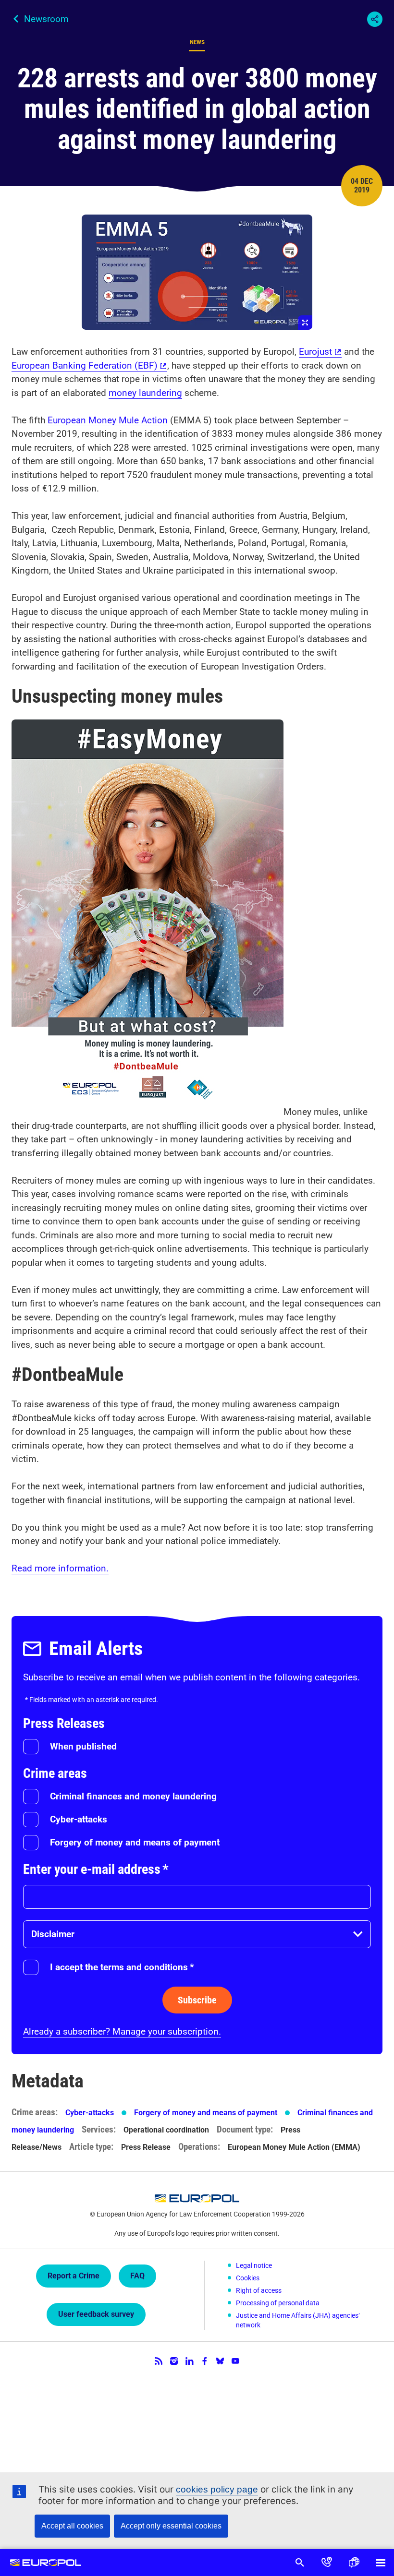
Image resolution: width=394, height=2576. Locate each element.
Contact (327, 2563)
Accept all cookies (72, 2526)
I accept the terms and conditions (122, 1967)
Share (375, 19)
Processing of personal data (278, 2303)
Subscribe (197, 2000)
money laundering (145, 393)
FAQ (137, 2276)
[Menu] (381, 2563)
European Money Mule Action (108, 420)
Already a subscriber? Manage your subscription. (122, 2031)
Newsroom (46, 19)
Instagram (174, 2361)
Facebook (205, 2361)
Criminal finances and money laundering (133, 1796)
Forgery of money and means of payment (135, 1842)
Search (300, 2563)
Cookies (248, 2278)
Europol (45, 2563)
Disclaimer (53, 1934)
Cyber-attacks (79, 1819)
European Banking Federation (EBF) (85, 365)
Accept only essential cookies (171, 2526)
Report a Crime (74, 2276)
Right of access (259, 2290)
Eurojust (315, 352)
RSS (159, 2361)
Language (354, 2563)
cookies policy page (217, 2489)
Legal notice (254, 2265)
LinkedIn (189, 2361)
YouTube (235, 2361)
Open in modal (197, 272)
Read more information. (60, 1568)
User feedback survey (96, 2314)
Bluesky (220, 2361)
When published (83, 1746)
